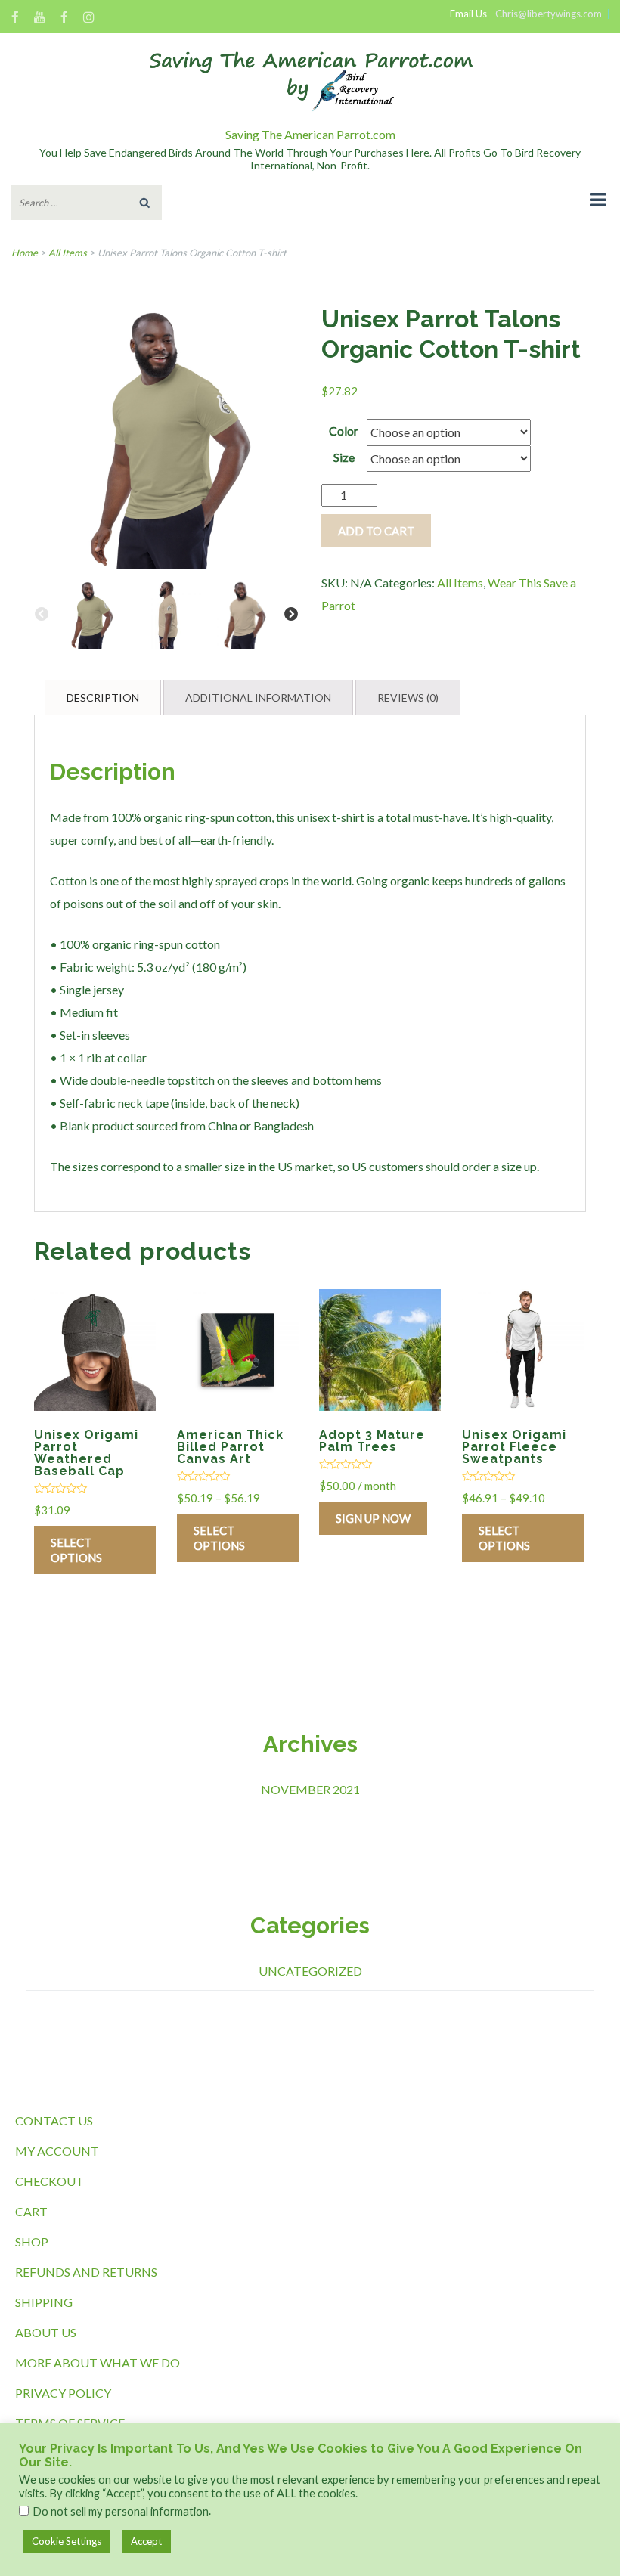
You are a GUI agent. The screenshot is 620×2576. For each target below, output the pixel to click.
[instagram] (89, 19)
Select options (76, 1550)
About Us (46, 2332)
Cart (31, 2211)
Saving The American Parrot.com (310, 134)
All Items (68, 253)
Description (103, 697)
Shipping (44, 2302)
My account (57, 2151)
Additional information (258, 697)
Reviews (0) (408, 697)
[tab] (103, 697)
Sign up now (373, 1518)
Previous (42, 615)
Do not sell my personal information (121, 2511)
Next (291, 615)
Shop (32, 2241)
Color (344, 431)
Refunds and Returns (86, 2272)
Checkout (50, 2181)
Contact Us (54, 2120)
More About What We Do (98, 2362)
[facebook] (15, 19)
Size (344, 457)
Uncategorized (310, 1971)
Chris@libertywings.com (549, 14)
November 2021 (310, 1789)
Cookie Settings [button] (67, 2541)
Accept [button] (146, 2541)
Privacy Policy (63, 2393)
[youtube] (40, 19)
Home (25, 253)
